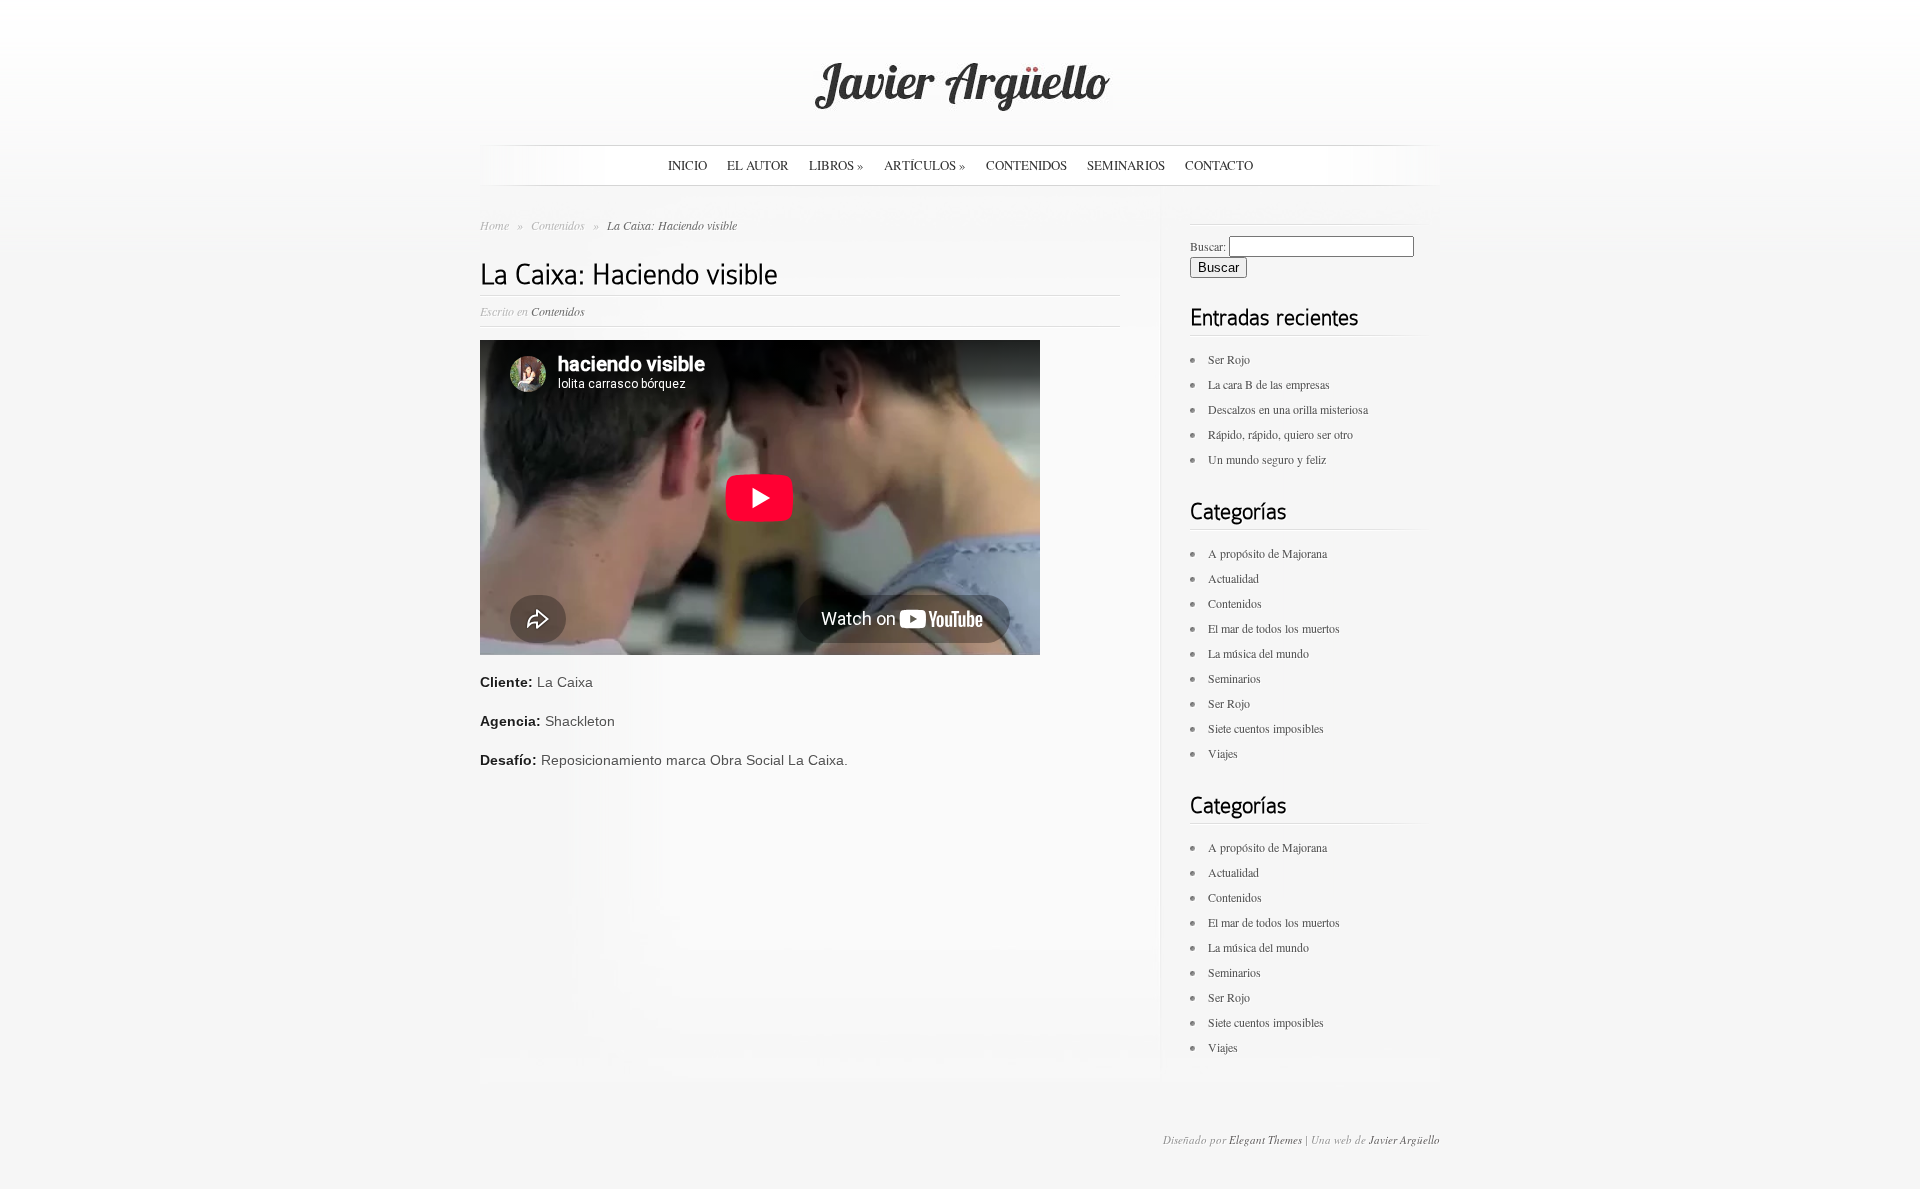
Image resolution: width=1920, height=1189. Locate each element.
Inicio (687, 165)
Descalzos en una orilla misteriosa (1288, 409)
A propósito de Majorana (1267, 553)
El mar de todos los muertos (1274, 628)
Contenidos (1026, 165)
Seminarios (1126, 165)
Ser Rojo (1229, 359)
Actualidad (1233, 578)
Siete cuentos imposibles (1266, 728)
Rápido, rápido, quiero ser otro (1280, 434)
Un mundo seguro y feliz (1267, 459)
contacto (1219, 165)
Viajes (1223, 753)
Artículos (925, 165)
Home (494, 225)
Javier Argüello (1404, 1139)
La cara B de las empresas (1269, 384)
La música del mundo (1258, 653)
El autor (758, 165)
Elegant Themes (1265, 1139)
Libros (836, 165)
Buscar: (1208, 246)
